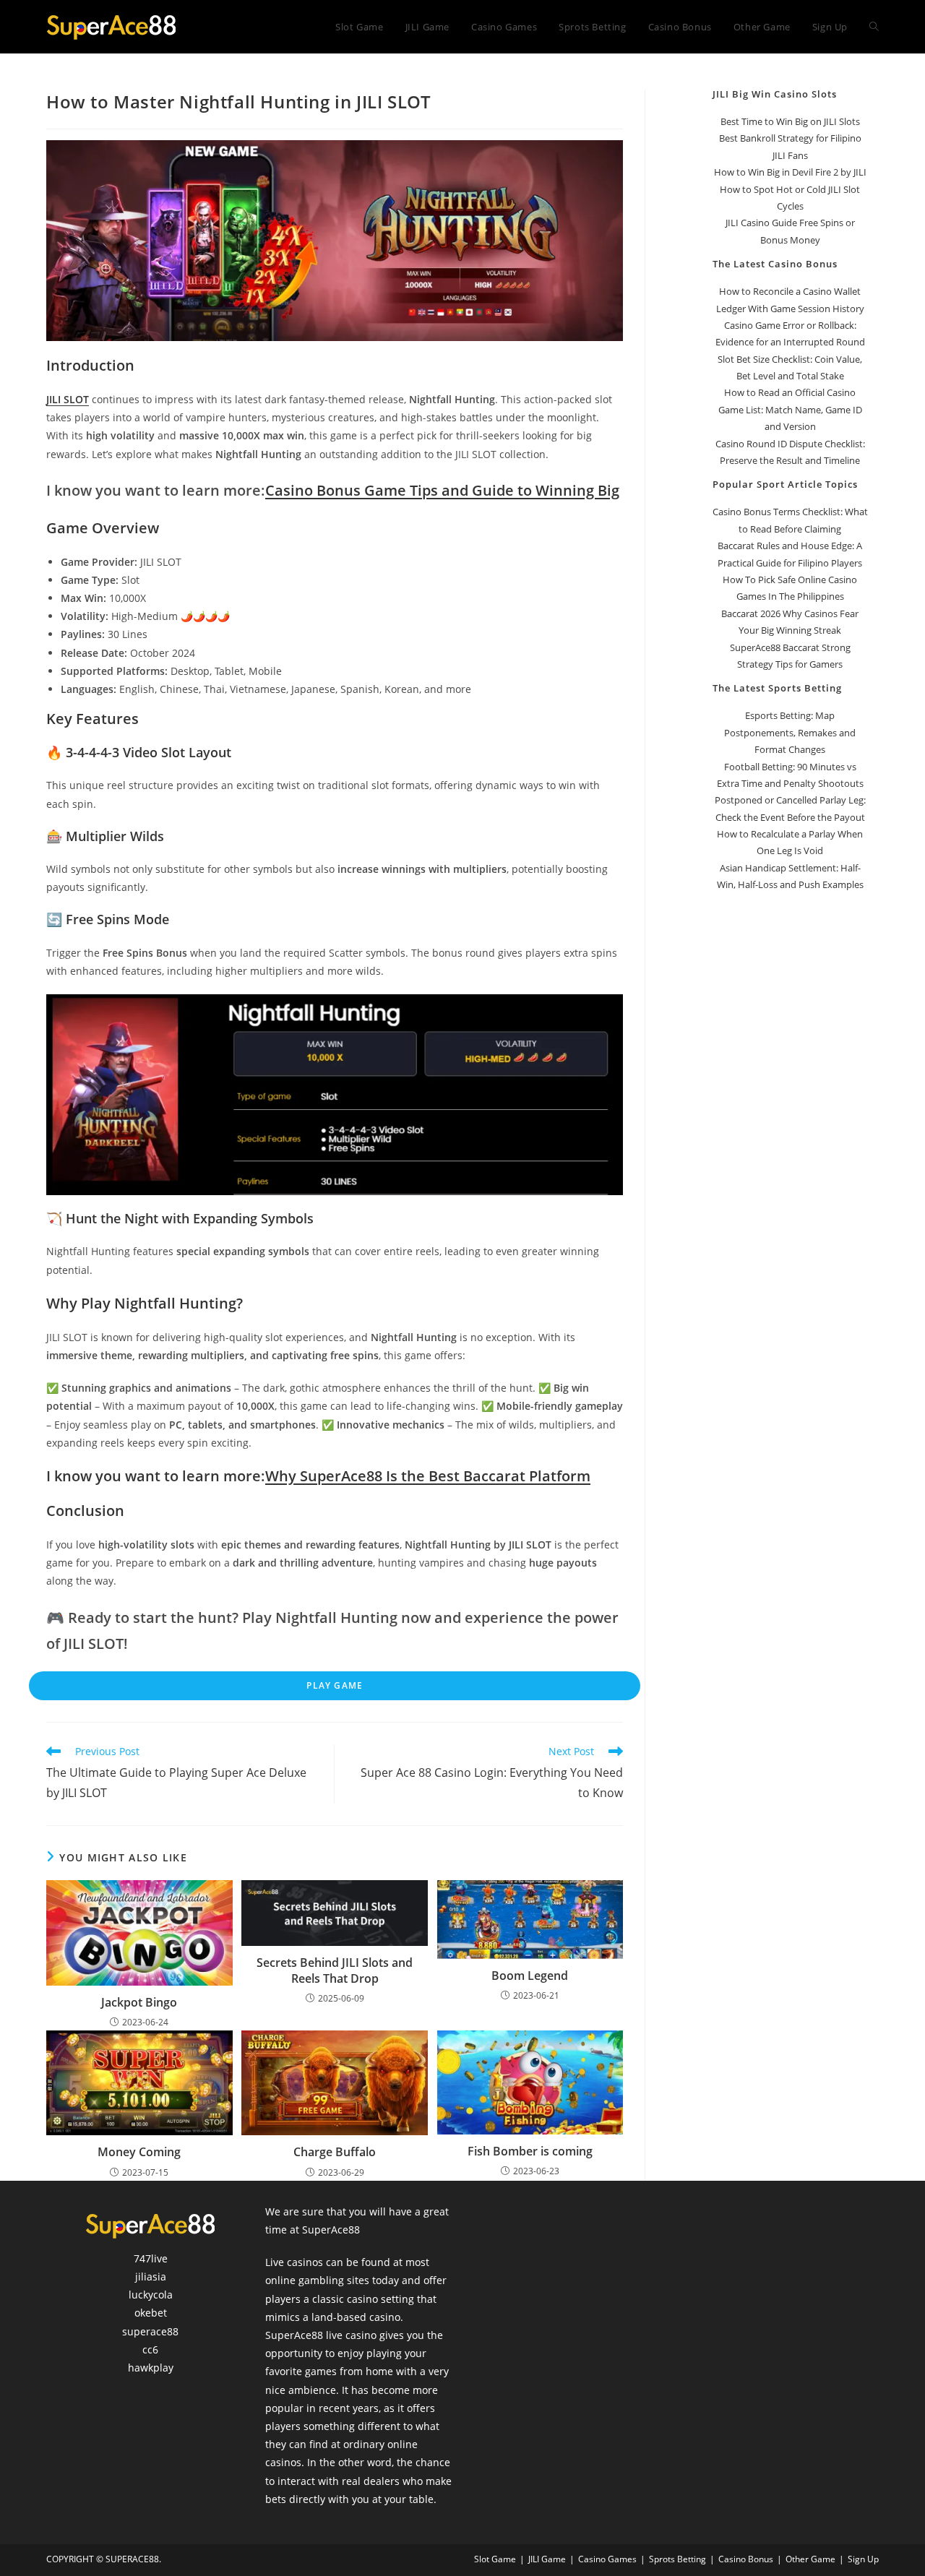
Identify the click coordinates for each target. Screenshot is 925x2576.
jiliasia (151, 2276)
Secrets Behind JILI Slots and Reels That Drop (335, 1970)
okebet (151, 2313)
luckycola (151, 2295)
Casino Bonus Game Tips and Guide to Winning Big (442, 490)
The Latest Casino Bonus (775, 264)
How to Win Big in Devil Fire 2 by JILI (790, 172)
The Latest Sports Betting (777, 688)
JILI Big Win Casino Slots (775, 94)
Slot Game (495, 2559)
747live (151, 2258)
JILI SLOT (68, 399)
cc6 (150, 2349)
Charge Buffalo (335, 2152)
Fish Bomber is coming (530, 2151)
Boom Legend (530, 1976)
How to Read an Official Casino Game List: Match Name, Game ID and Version (790, 409)
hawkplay (151, 2368)
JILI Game (547, 2559)
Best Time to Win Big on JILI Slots (790, 121)
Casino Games (607, 2559)
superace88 (150, 2331)
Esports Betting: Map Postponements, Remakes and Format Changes (790, 732)
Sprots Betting (677, 2559)
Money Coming (139, 2152)
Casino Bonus (746, 2559)
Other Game (810, 2559)
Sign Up (863, 2559)
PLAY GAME (335, 1685)
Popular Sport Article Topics (785, 484)
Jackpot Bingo (139, 2002)
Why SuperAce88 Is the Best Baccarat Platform (428, 1476)
